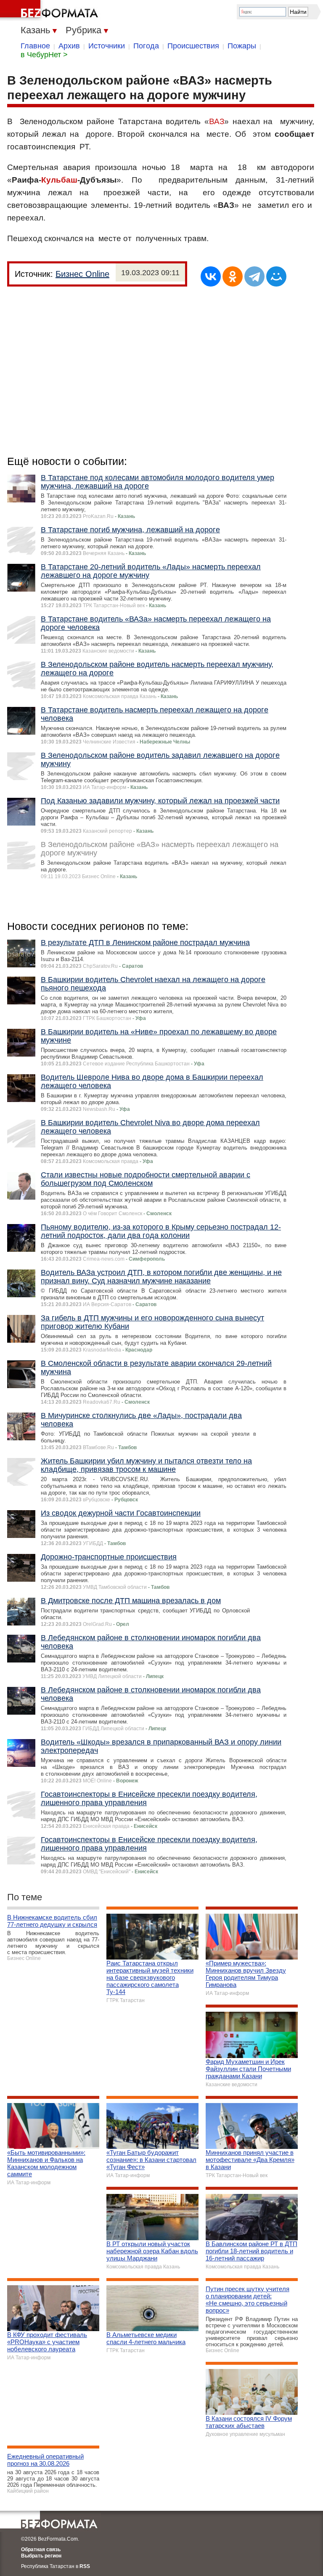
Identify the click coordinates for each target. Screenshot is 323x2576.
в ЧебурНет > (44, 55)
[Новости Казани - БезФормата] (50, 11)
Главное (35, 46)
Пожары (242, 46)
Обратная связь (41, 2549)
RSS (85, 2566)
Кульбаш (59, 180)
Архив (69, 46)
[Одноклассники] (233, 276)
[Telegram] (254, 276)
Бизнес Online (82, 274)
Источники (107, 46)
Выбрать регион (41, 2556)
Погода (146, 46)
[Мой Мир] (276, 276)
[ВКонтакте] (211, 276)
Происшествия (193, 46)
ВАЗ (217, 121)
